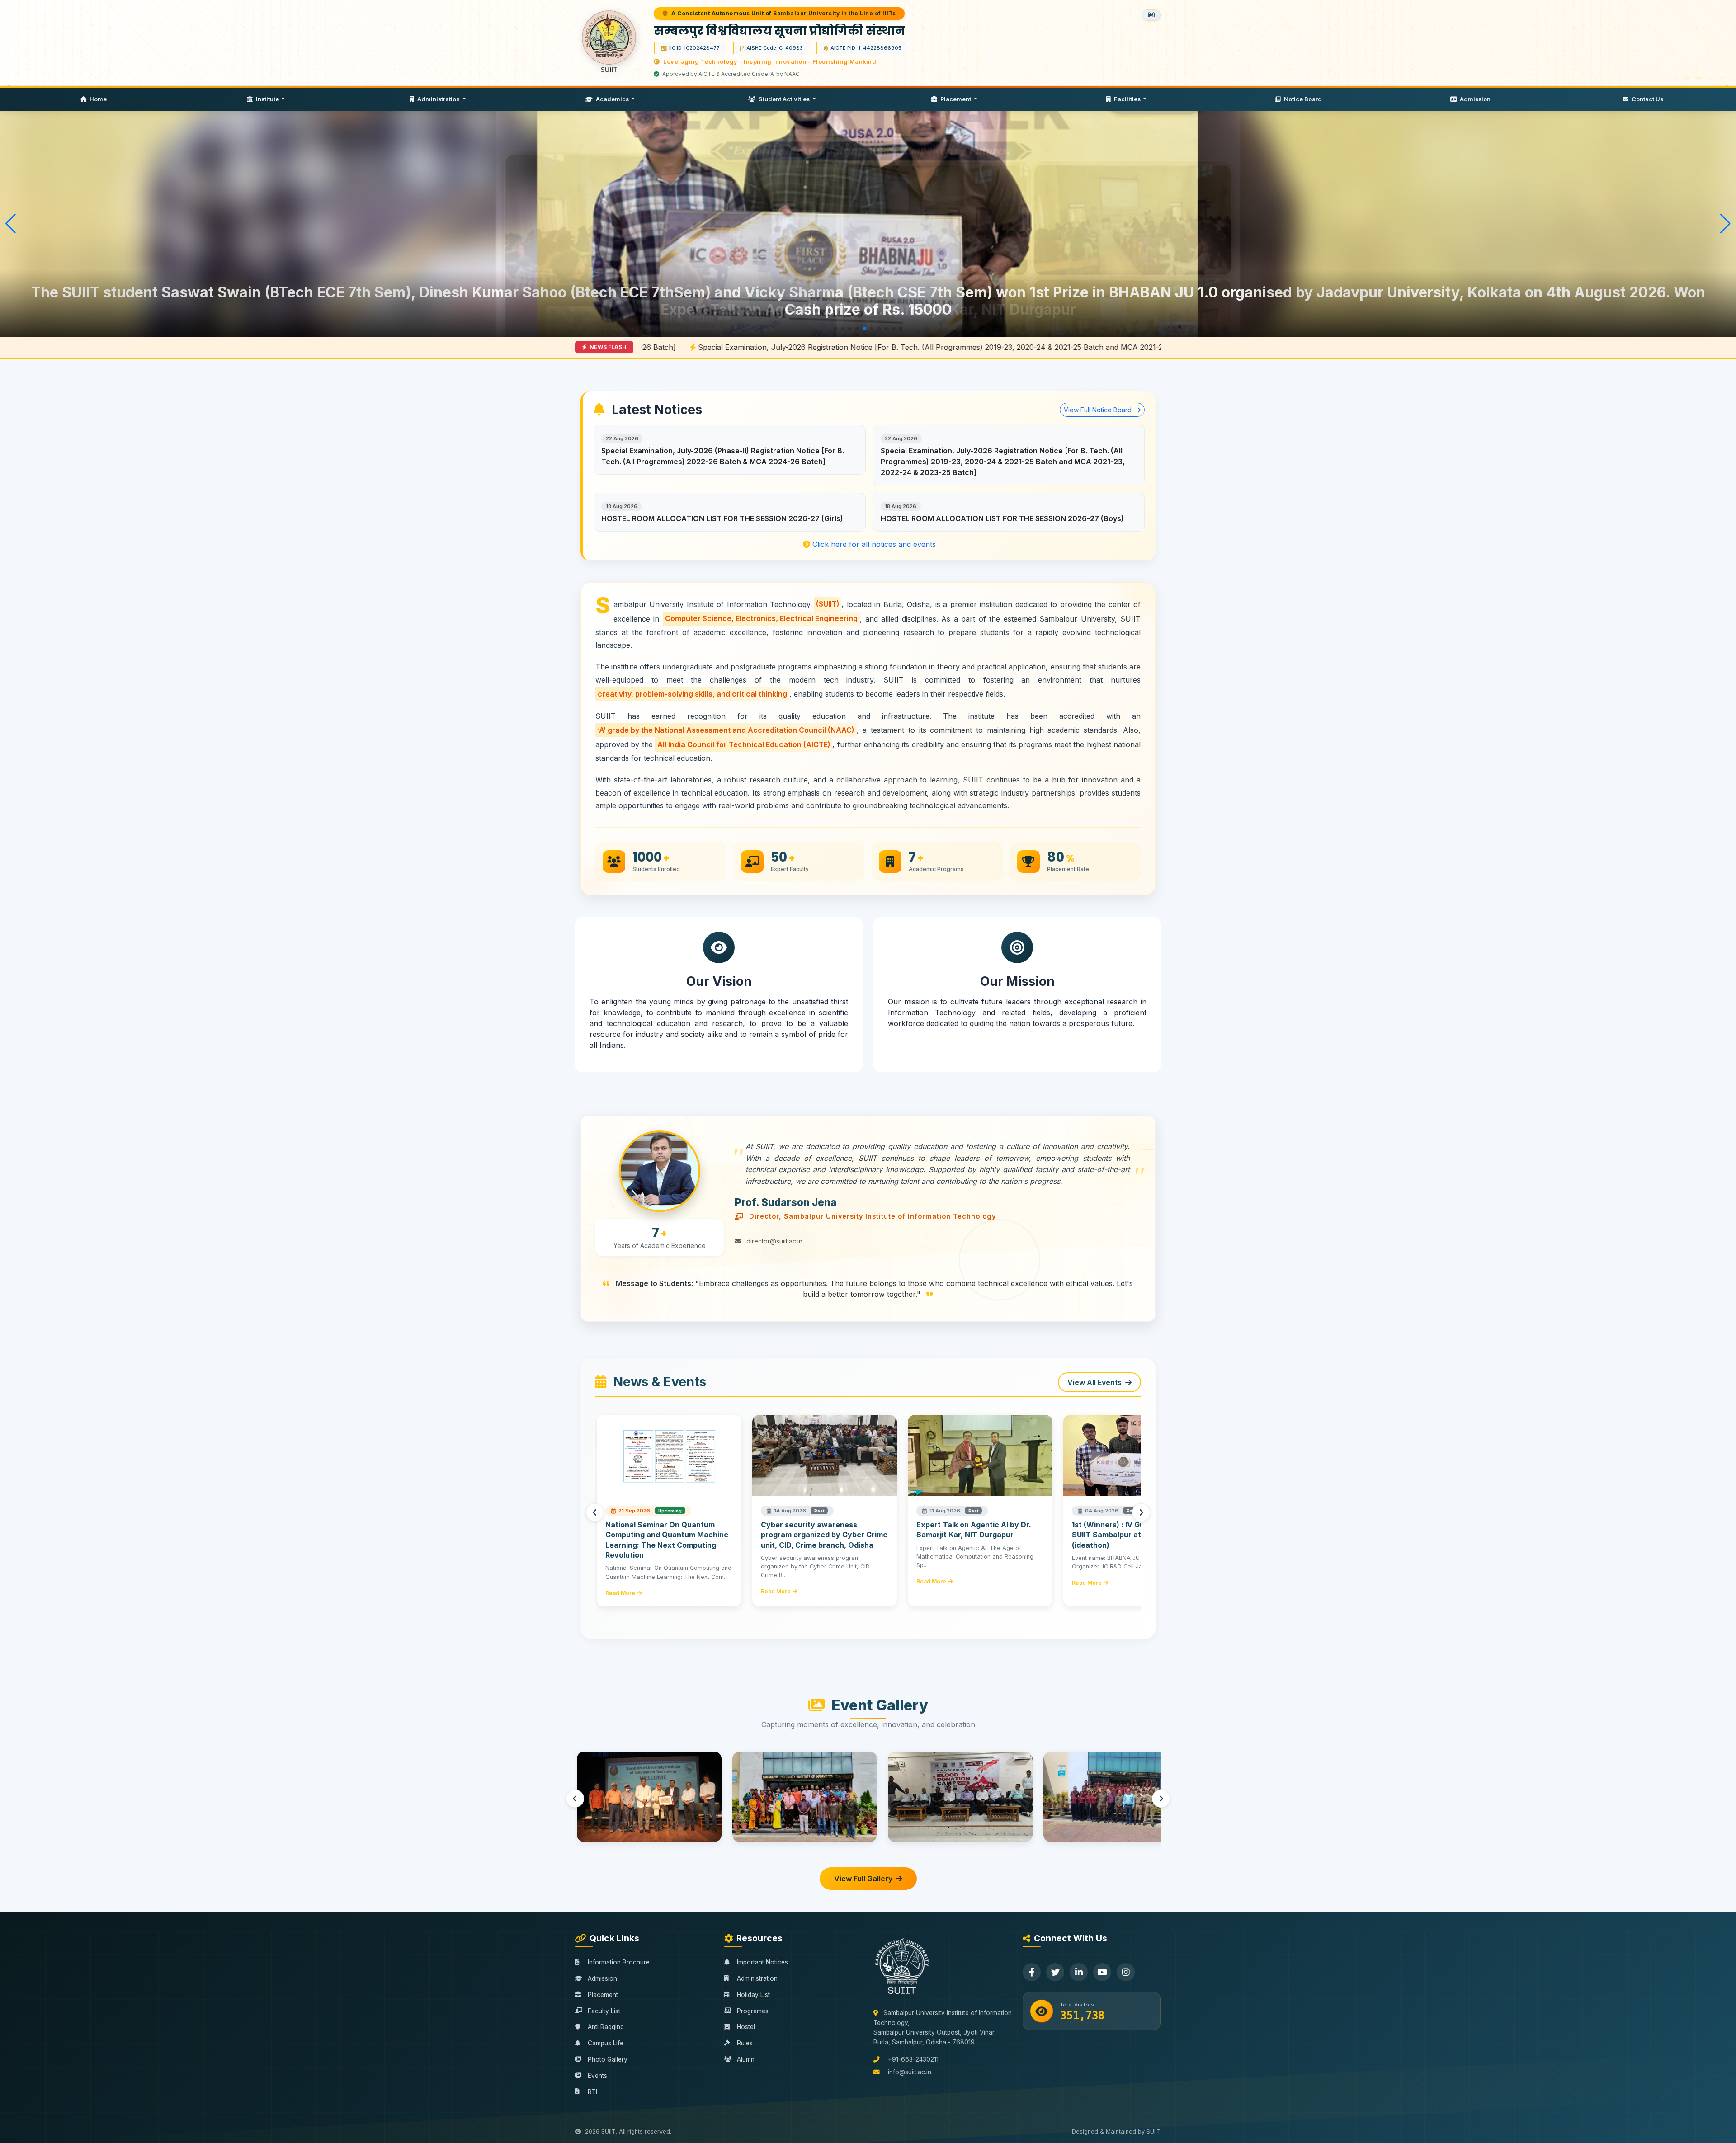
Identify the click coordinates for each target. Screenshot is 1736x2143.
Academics (612, 99)
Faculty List (604, 2011)
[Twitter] (1055, 1972)
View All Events (1094, 1382)
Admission (1474, 99)
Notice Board (1302, 99)
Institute (267, 99)
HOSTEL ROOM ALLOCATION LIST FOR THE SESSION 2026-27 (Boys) (1002, 518)
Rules (745, 2043)
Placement (956, 99)
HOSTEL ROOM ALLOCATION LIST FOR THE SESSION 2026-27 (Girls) (722, 518)
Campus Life (606, 2043)
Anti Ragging (606, 2027)
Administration (439, 99)
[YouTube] (1102, 1972)
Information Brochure (619, 1962)
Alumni (746, 2059)
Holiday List (753, 1995)
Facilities (1127, 99)
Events (597, 2076)
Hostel (746, 2027)
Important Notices (762, 1962)
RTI (592, 2092)
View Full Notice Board (1099, 410)
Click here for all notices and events (873, 544)
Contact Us (1647, 99)
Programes (753, 2011)
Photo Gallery (608, 2059)
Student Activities (784, 99)
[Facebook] (1032, 1972)
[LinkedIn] (1079, 1972)
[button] (835, 329)
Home (97, 99)
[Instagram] (1126, 1972)
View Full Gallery (863, 1879)
